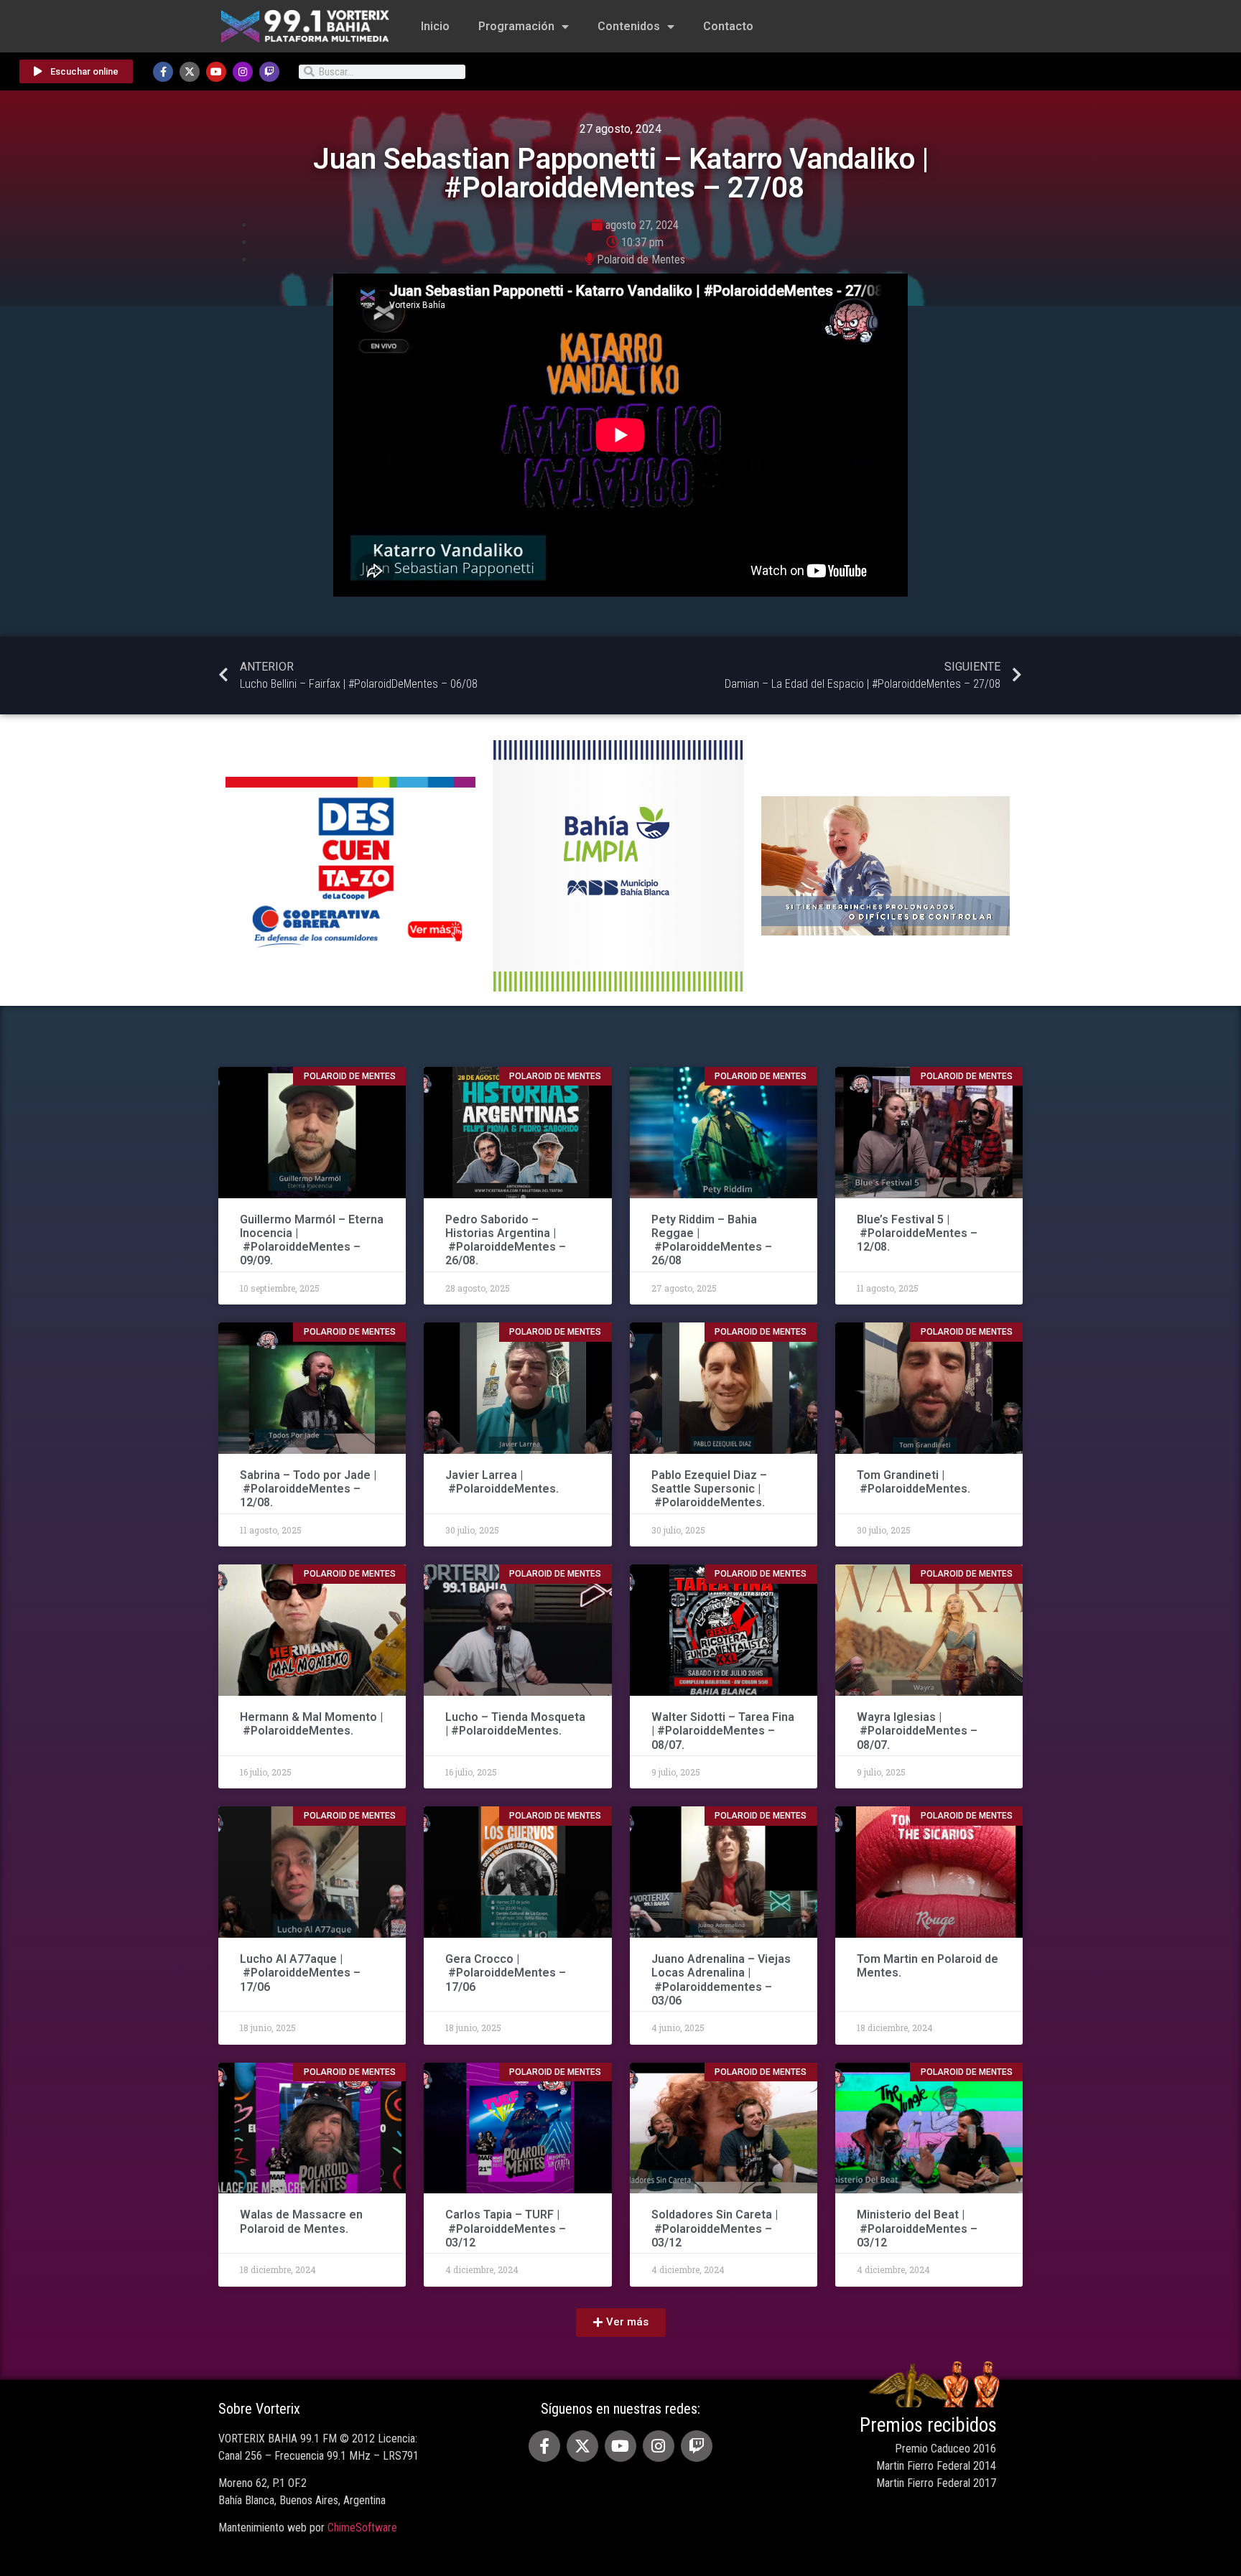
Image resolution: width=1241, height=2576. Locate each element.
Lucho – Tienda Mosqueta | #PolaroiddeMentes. (515, 1724)
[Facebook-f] (163, 72)
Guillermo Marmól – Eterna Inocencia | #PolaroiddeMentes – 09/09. (312, 1240)
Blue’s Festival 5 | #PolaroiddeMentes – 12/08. (917, 1233)
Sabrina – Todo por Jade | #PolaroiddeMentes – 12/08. (308, 1489)
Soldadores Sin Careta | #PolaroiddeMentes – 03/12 (715, 2228)
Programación (516, 26)
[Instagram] (243, 72)
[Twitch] (269, 72)
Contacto (728, 26)
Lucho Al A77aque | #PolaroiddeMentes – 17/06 (300, 1973)
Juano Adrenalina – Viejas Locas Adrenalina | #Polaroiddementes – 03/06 (721, 1980)
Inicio (435, 26)
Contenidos (629, 26)
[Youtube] (216, 72)
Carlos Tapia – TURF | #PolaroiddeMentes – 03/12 (506, 2228)
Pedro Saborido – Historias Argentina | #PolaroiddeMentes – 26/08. (506, 1240)
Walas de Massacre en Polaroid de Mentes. (301, 2221)
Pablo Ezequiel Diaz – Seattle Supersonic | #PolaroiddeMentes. (710, 1489)
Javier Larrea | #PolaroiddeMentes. (502, 1482)
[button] (621, 2323)
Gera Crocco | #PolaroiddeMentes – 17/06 (506, 1973)
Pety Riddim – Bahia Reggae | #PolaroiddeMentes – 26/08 (712, 1240)
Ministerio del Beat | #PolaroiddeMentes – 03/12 (917, 2228)
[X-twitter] (190, 72)
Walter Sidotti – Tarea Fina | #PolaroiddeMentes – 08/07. (723, 1731)
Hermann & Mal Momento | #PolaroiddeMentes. (311, 1724)
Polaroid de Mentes (641, 260)
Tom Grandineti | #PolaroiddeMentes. (914, 1482)
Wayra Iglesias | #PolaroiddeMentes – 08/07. (917, 1731)
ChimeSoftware (362, 2528)
